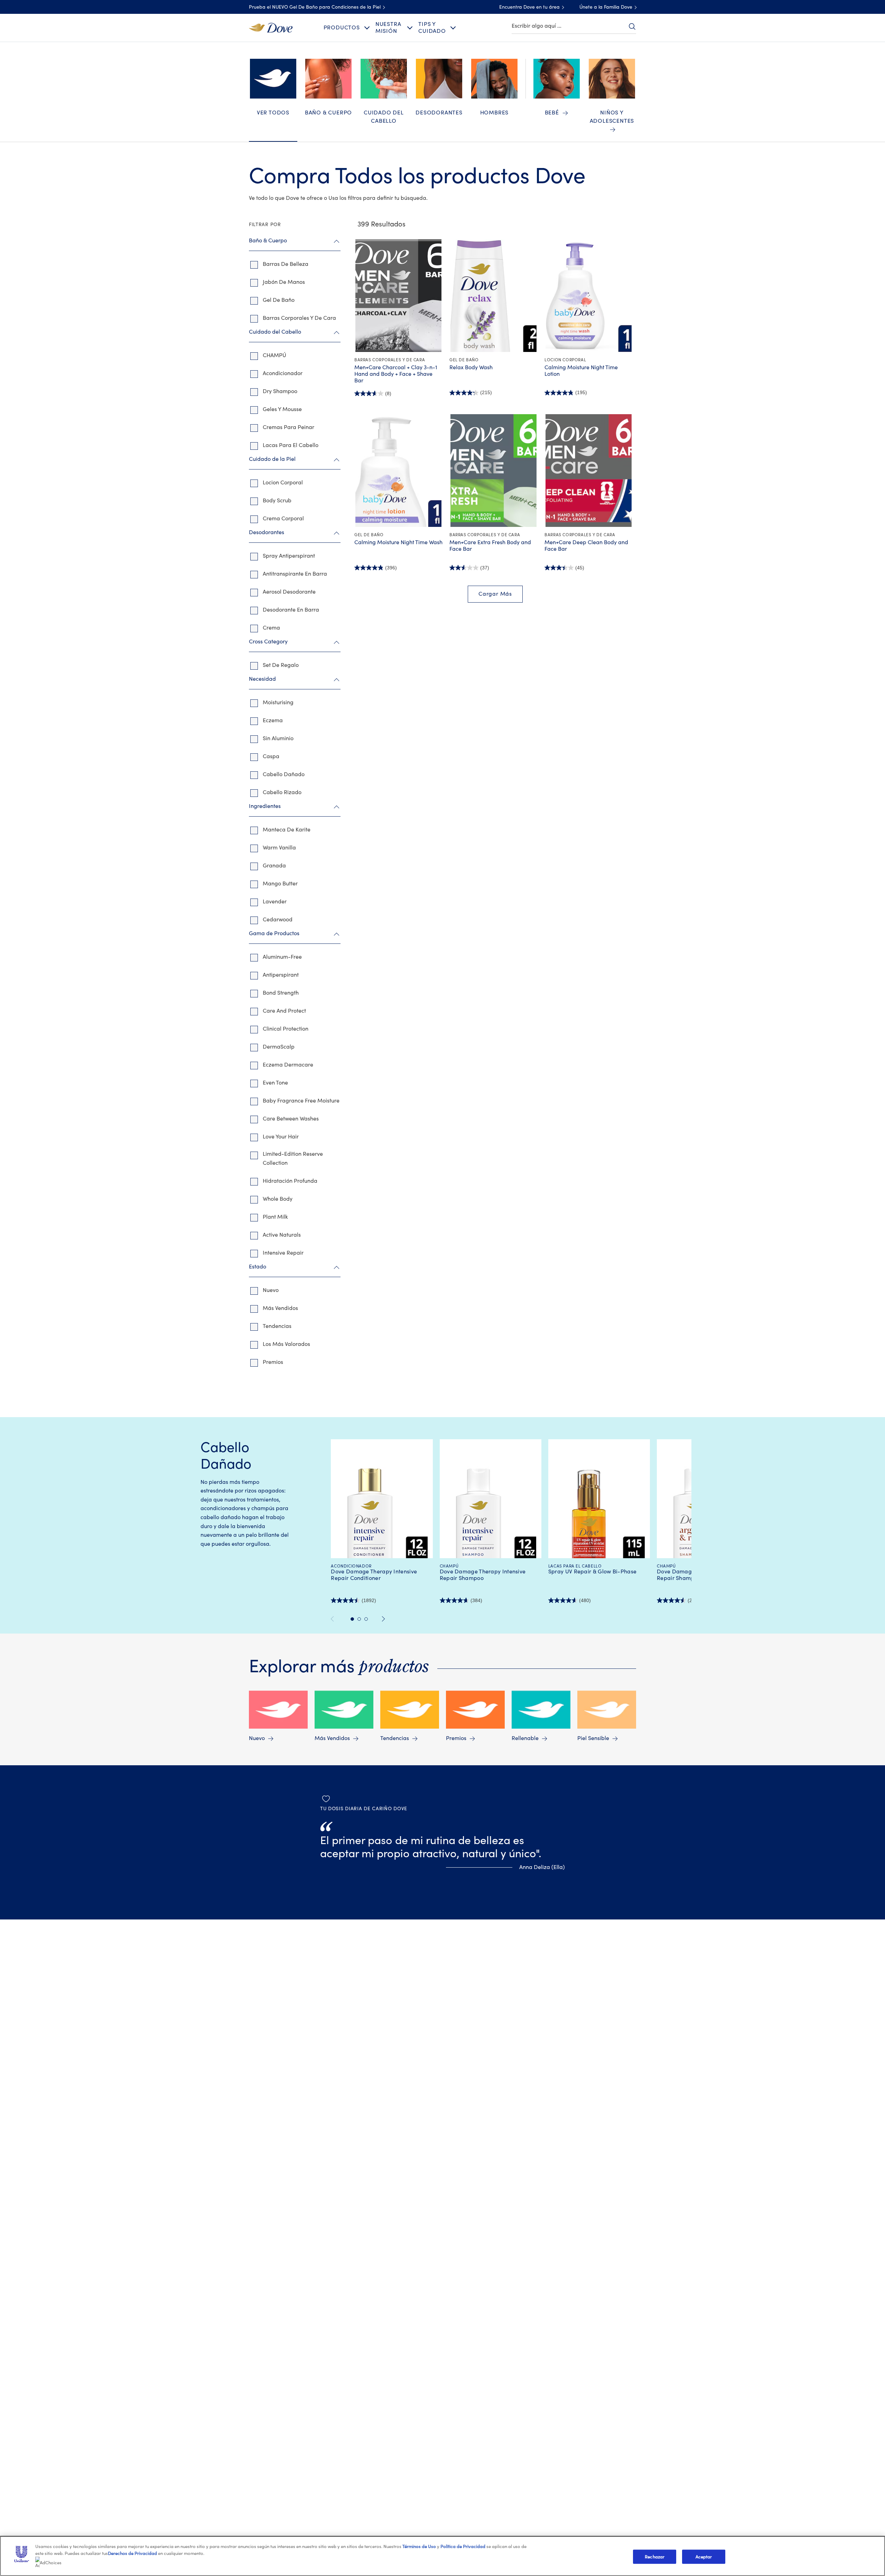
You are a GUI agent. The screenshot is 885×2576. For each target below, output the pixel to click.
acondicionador (283, 373)
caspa (271, 756)
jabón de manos (284, 282)
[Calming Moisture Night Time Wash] (398, 471)
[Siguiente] (384, 1619)
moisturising (278, 703)
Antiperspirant (281, 975)
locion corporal (283, 483)
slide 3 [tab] (366, 1619)
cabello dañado (284, 774)
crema (271, 628)
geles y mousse (282, 409)
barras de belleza (286, 264)
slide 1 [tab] (352, 1619)
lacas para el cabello (291, 445)
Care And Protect (284, 1011)
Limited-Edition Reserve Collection (293, 1159)
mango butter (280, 884)
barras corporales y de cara (299, 318)
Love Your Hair (281, 1137)
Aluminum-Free (282, 957)
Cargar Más (495, 594)
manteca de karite (287, 830)
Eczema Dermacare (288, 1065)
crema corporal (283, 519)
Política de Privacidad (463, 2546)
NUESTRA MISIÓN (388, 27)
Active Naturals (282, 1235)
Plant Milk (275, 1217)
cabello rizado (282, 792)
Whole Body (278, 1199)
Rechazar (655, 2556)
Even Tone (275, 1083)
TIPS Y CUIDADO (432, 27)
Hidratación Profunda (290, 1181)
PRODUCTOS (342, 28)
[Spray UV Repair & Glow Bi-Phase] (599, 1512)
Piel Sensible (593, 1738)
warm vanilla (279, 848)
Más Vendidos (280, 1308)
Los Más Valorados (286, 1344)
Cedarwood (278, 920)
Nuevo (271, 1290)
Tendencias (277, 1326)
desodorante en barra (291, 610)
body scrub (277, 501)
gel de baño (279, 300)
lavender (275, 902)
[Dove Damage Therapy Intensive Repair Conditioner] (382, 1512)
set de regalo (281, 665)
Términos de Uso (419, 2546)
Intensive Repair (283, 1253)
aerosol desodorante (289, 592)
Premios (273, 1362)
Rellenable (525, 1738)
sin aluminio (278, 738)
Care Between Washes (291, 1119)
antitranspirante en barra (295, 574)
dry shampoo (280, 391)
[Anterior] (335, 1619)
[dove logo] (271, 27)
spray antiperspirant (289, 556)
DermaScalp (279, 1047)
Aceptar (704, 2556)
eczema (273, 720)
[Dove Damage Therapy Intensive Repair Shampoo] (490, 1512)
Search (632, 26)
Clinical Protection (286, 1029)
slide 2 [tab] (359, 1619)
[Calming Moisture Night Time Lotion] (589, 296)
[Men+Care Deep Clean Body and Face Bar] (589, 471)
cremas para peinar (288, 427)
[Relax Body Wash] (493, 296)
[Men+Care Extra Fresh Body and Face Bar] (493, 471)
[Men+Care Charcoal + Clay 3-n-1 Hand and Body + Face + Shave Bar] (398, 296)
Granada (274, 866)
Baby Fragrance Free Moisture (301, 1101)
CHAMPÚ (274, 355)
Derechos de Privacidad (132, 2553)
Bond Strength (281, 993)
